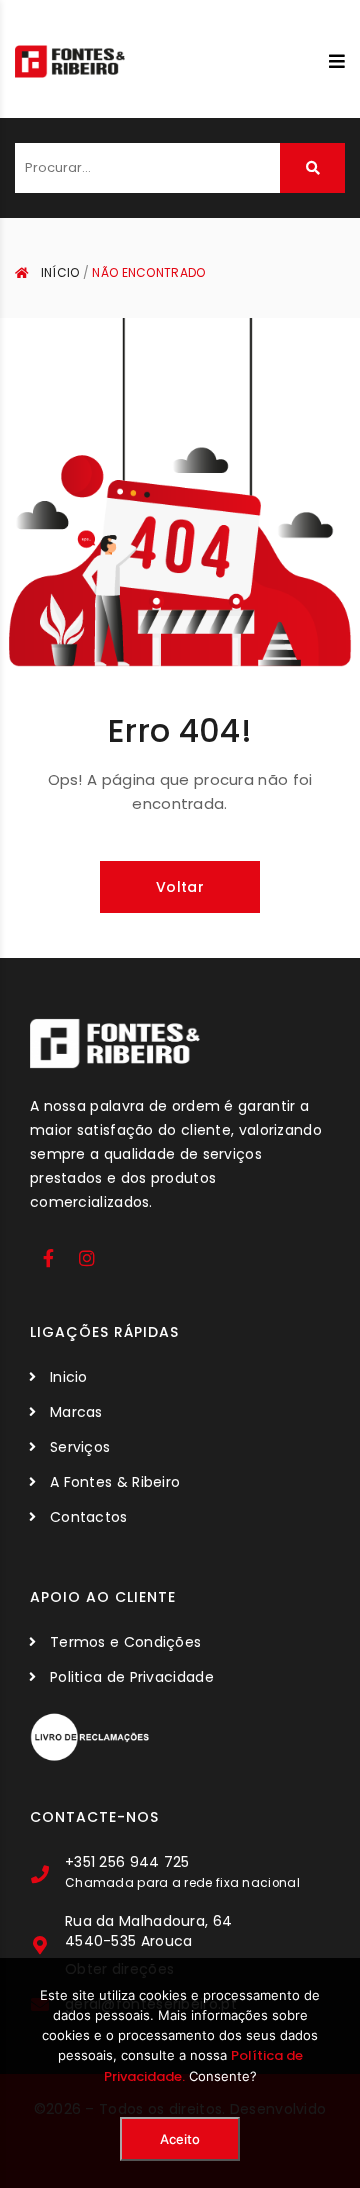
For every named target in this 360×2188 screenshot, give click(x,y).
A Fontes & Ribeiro (115, 1482)
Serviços (80, 1447)
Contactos (89, 1517)
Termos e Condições (125, 1642)
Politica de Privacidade (132, 1677)
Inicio (69, 1377)
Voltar (180, 887)
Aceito (180, 2139)
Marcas (76, 1412)
